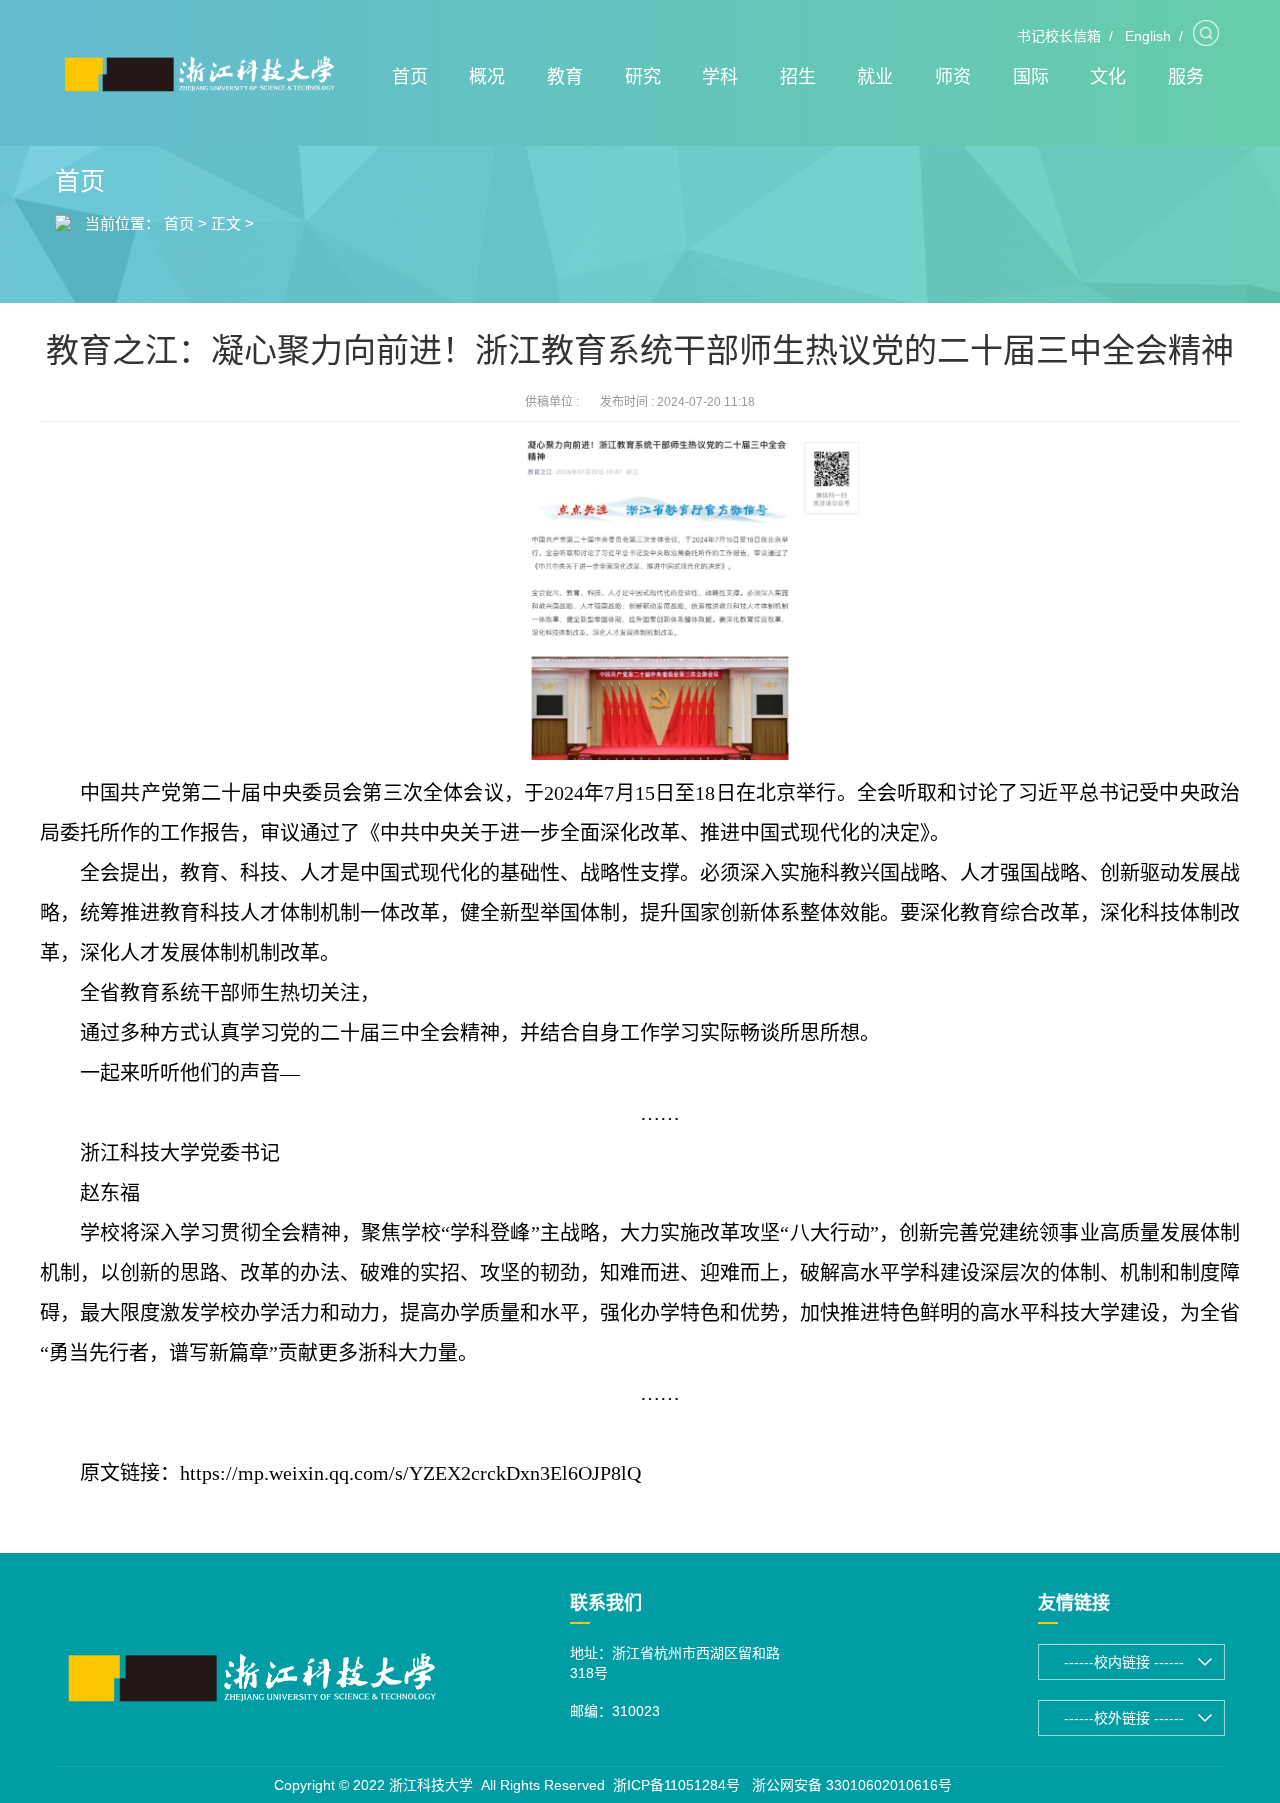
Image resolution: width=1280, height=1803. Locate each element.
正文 (226, 223)
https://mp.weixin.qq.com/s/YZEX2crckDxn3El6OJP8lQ (410, 1473)
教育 (565, 77)
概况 (487, 77)
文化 (1108, 77)
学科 (720, 77)
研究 (643, 77)
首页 (410, 77)
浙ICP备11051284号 (676, 1785)
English (1148, 36)
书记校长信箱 (1059, 36)
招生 (798, 77)
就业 (875, 77)
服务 (1186, 77)
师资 (953, 77)
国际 (1031, 77)
